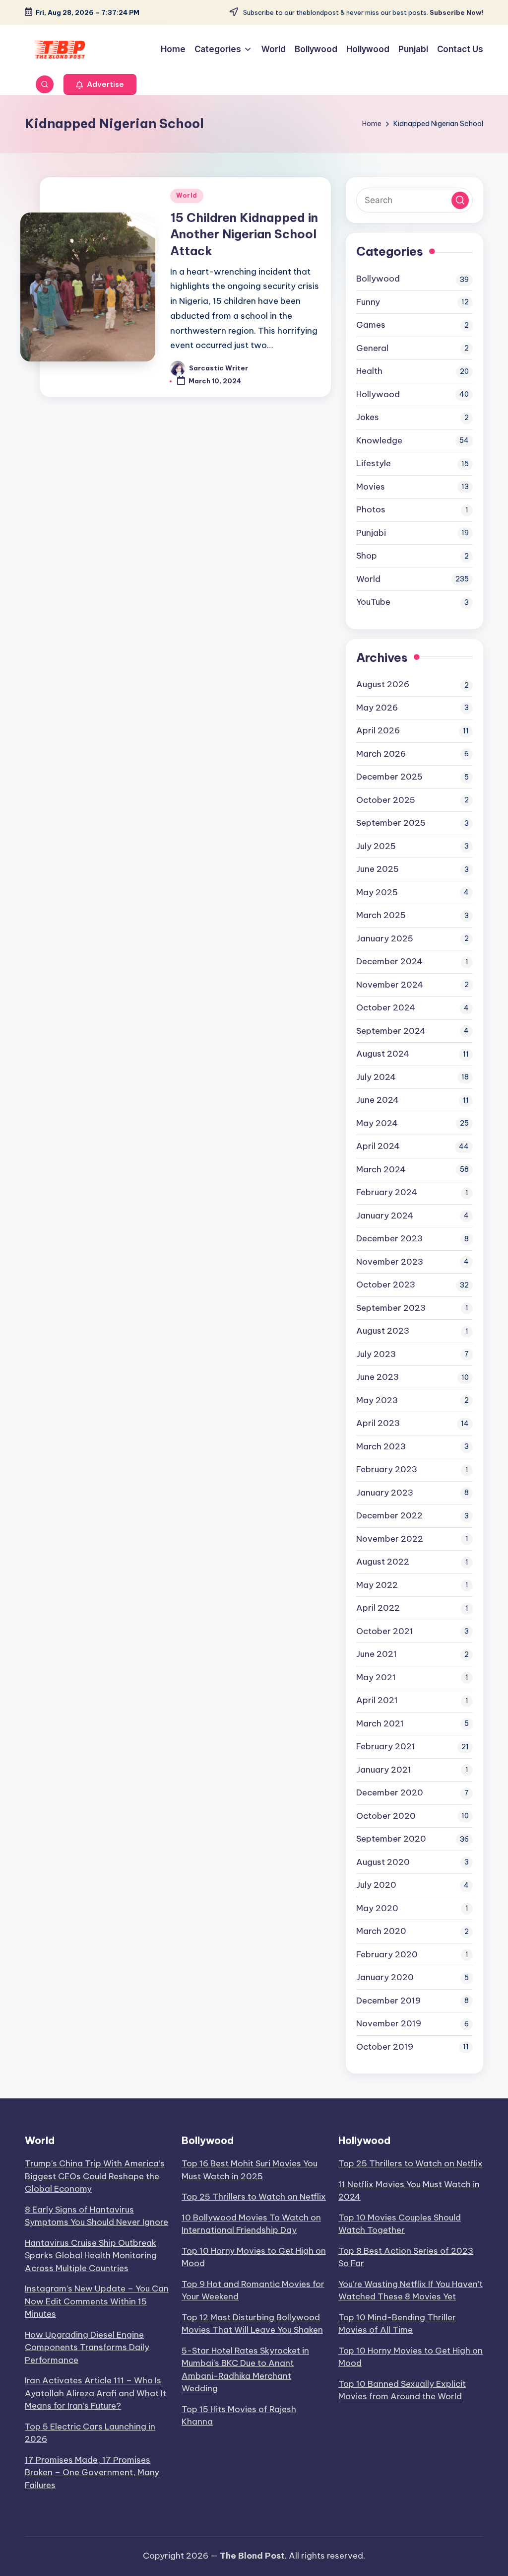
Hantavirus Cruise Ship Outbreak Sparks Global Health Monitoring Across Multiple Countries (91, 2255)
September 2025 (391, 823)
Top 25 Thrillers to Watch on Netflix (254, 2197)
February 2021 (386, 1746)
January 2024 (385, 1216)
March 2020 (381, 1931)
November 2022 (390, 1539)
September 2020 (391, 1839)
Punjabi (371, 533)
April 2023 (378, 1423)
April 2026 (378, 730)
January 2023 (385, 1493)
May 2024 (377, 1123)
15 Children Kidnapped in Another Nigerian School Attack (244, 234)
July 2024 (376, 1077)
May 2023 (377, 1400)
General (372, 348)
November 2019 (389, 2023)
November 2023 (390, 1262)
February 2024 (387, 1192)
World (187, 195)
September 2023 (391, 1308)
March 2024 (381, 1169)
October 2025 (386, 800)
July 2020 (376, 1885)
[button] (100, 84)
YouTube (373, 602)
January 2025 (385, 938)
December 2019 (388, 2001)
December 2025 (389, 777)
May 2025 (377, 892)
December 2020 (390, 1792)
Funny (368, 302)
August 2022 (383, 1562)
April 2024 (378, 1146)
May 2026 (377, 708)
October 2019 (385, 2047)
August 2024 (383, 1054)
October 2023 (386, 1285)
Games (371, 325)
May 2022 (377, 1585)
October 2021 (385, 1631)
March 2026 (381, 754)
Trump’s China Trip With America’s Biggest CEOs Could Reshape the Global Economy (95, 2176)
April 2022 (378, 1608)
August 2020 (383, 1862)
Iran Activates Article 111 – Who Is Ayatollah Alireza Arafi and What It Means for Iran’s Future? (95, 2393)
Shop (367, 556)
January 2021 (384, 1770)
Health (369, 371)
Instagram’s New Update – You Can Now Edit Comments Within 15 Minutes (97, 2301)
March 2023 (381, 1446)
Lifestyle (374, 463)
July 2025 (376, 846)
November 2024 (390, 985)
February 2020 (387, 1954)
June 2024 (378, 1100)
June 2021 (377, 1654)
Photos (371, 509)
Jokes (368, 417)
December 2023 (389, 1238)
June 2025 (378, 869)
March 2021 (380, 1723)
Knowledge (379, 440)
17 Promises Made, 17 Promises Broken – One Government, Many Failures (92, 2472)
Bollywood (378, 279)
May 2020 (377, 1908)
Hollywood (378, 394)
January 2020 (385, 1977)
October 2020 (386, 1816)
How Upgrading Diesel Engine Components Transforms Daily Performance (87, 2347)
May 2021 (376, 1677)
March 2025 (381, 915)
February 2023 (387, 1469)
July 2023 (376, 1354)
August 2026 (383, 684)
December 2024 (389, 961)
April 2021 (377, 1700)
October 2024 (386, 1007)
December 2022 (389, 1515)
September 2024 (391, 1031)
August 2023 (383, 1331)
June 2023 (378, 1377)
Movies (371, 487)
